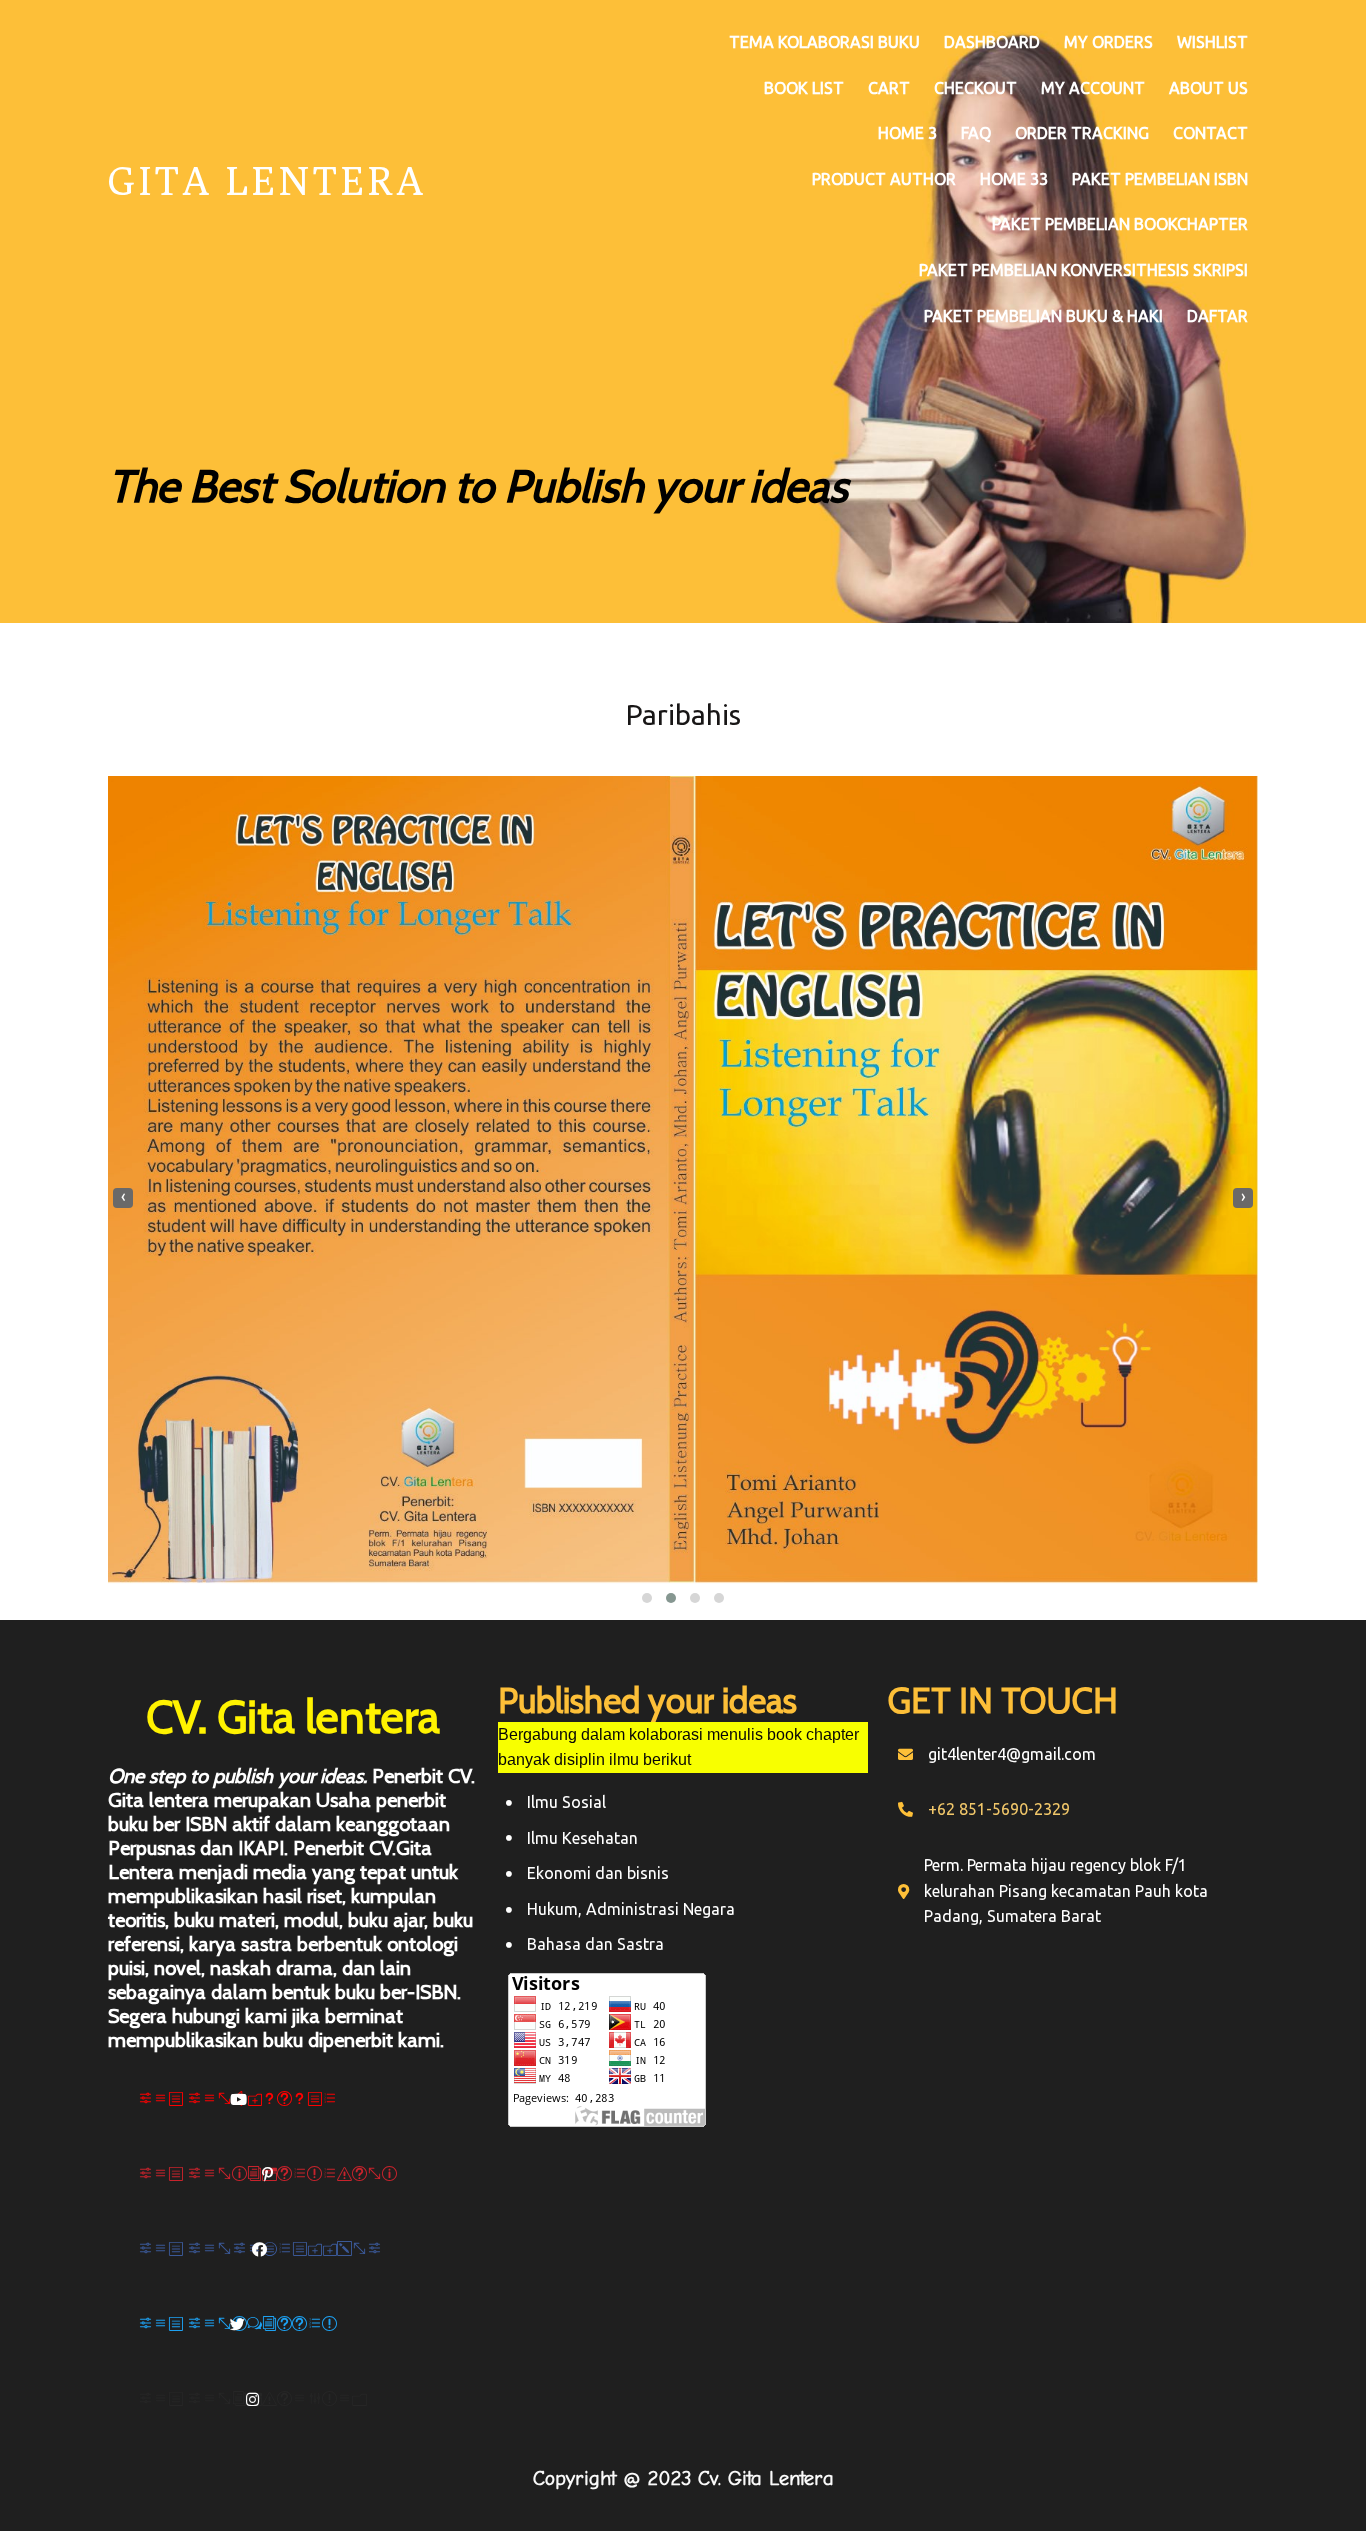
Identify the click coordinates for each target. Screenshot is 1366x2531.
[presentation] (123, 1198)
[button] (647, 1598)
